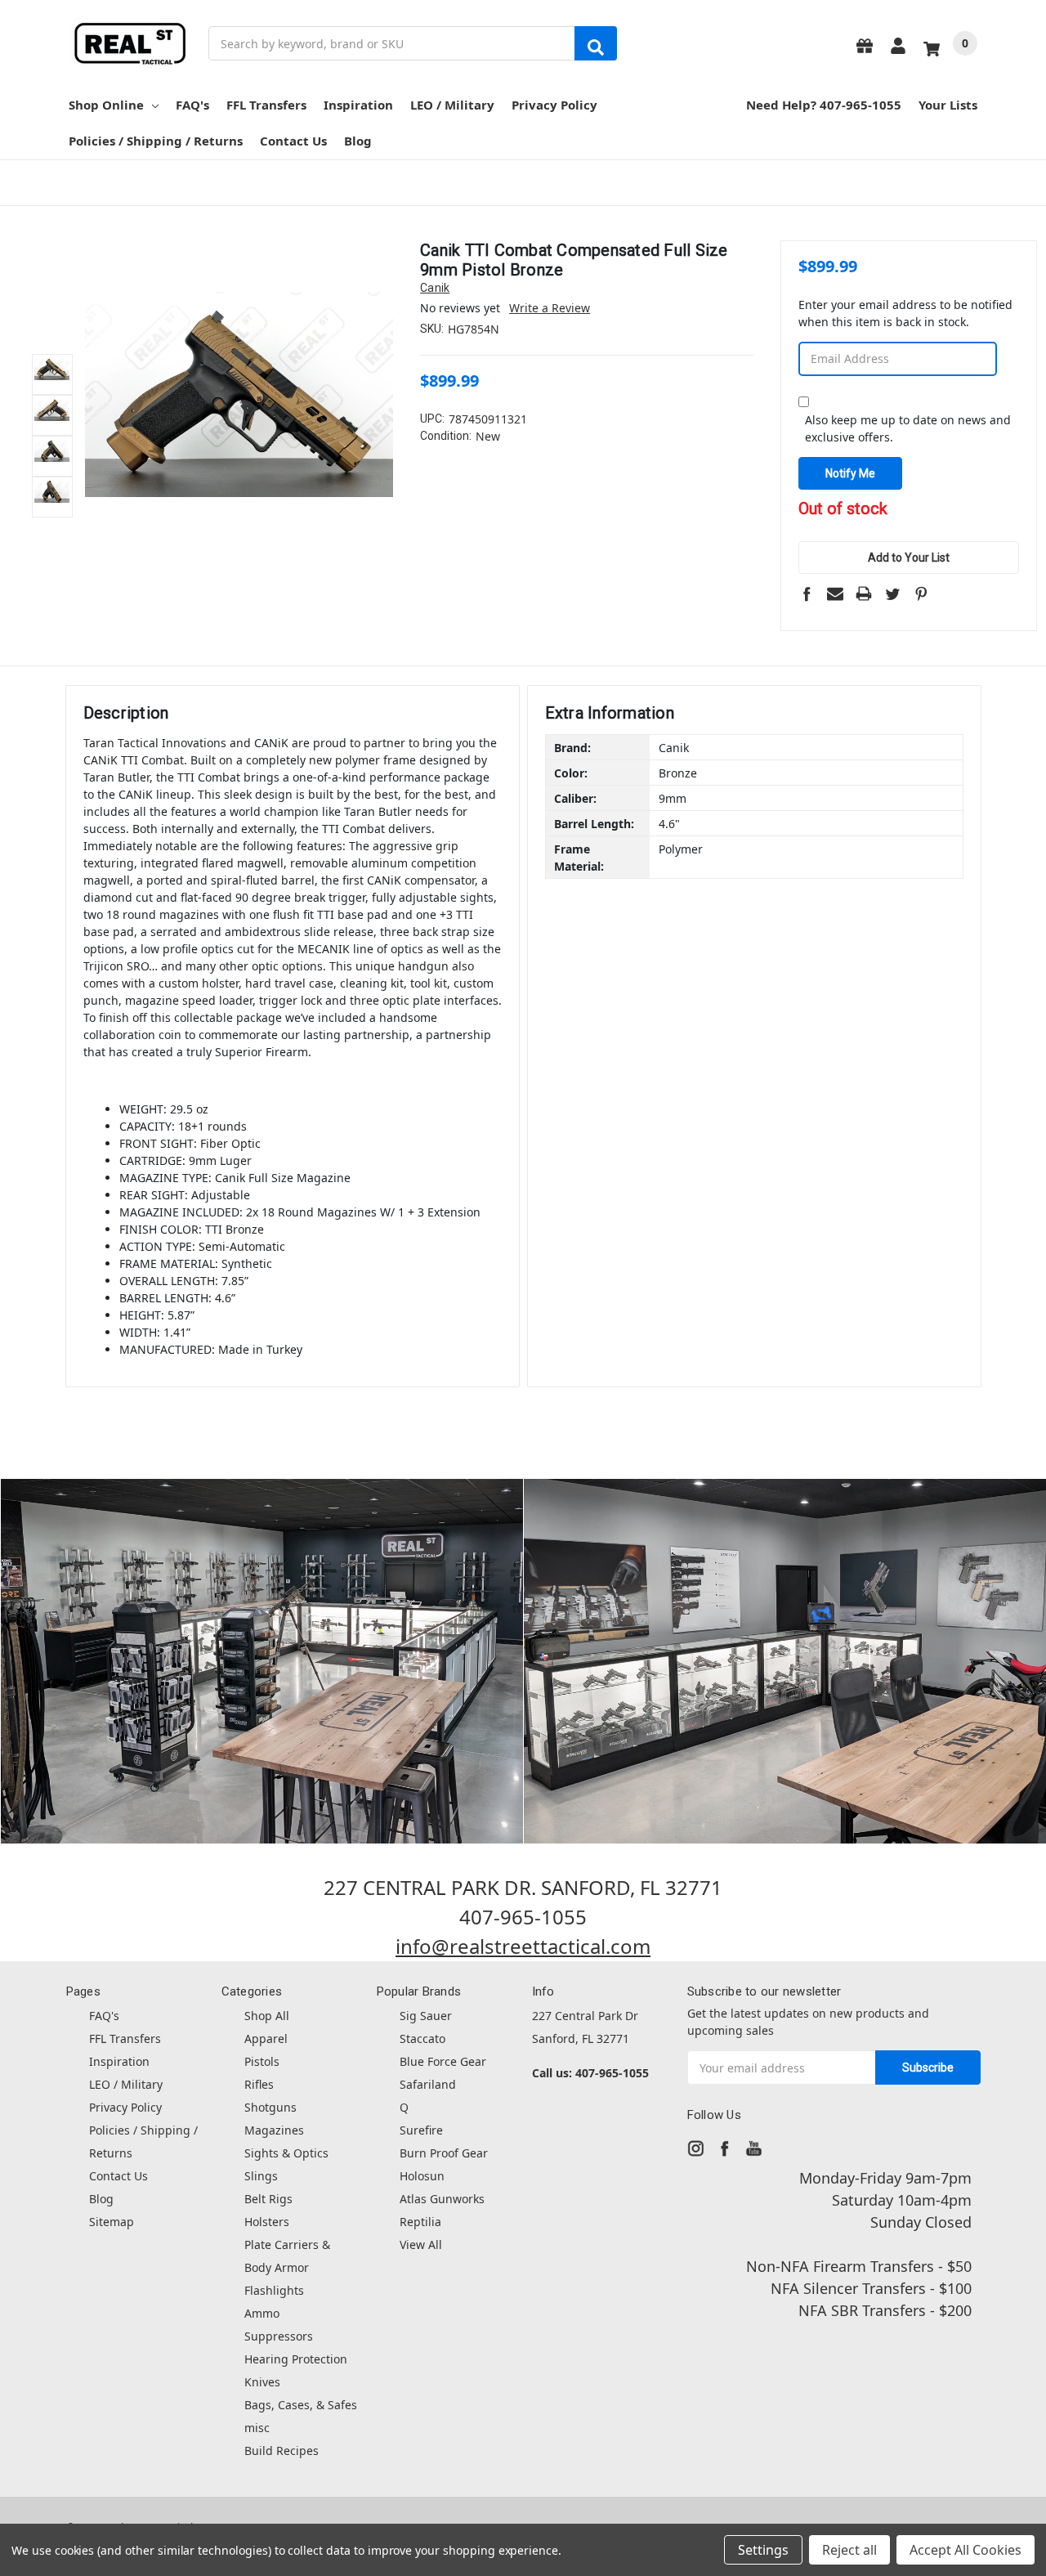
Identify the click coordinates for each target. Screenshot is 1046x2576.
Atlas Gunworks (442, 2199)
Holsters (267, 2222)
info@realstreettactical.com (523, 1946)
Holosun (422, 2176)
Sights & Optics (286, 2153)
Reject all (849, 2550)
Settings (763, 2550)
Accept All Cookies (966, 2550)
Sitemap (112, 2222)
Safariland (428, 2084)
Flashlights (274, 2290)
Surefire (421, 2130)
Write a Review (550, 308)
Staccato (422, 2038)
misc (257, 2428)
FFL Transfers (266, 105)
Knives (262, 2382)
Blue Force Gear (443, 2061)
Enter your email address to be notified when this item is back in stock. (905, 313)
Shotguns (270, 2107)
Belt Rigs (268, 2199)
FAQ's (192, 105)
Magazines (274, 2130)
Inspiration (358, 105)
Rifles (259, 2084)
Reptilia (420, 2222)
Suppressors (279, 2336)
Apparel (266, 2038)
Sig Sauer (426, 2016)
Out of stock (843, 510)
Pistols (262, 2061)
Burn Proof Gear (444, 2153)
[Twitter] (892, 594)
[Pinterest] (921, 594)
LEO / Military (452, 105)
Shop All (267, 2016)
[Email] (835, 594)
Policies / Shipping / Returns (156, 141)
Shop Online (106, 105)
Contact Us (293, 141)
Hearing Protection (296, 2359)
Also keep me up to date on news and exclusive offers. (908, 428)
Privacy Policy (554, 105)
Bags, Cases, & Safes (301, 2405)
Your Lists (948, 105)
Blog (358, 141)
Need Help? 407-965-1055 (824, 105)
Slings (261, 2176)
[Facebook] (807, 594)
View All (421, 2244)
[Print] (864, 594)
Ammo (262, 2313)
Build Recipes (282, 2451)
